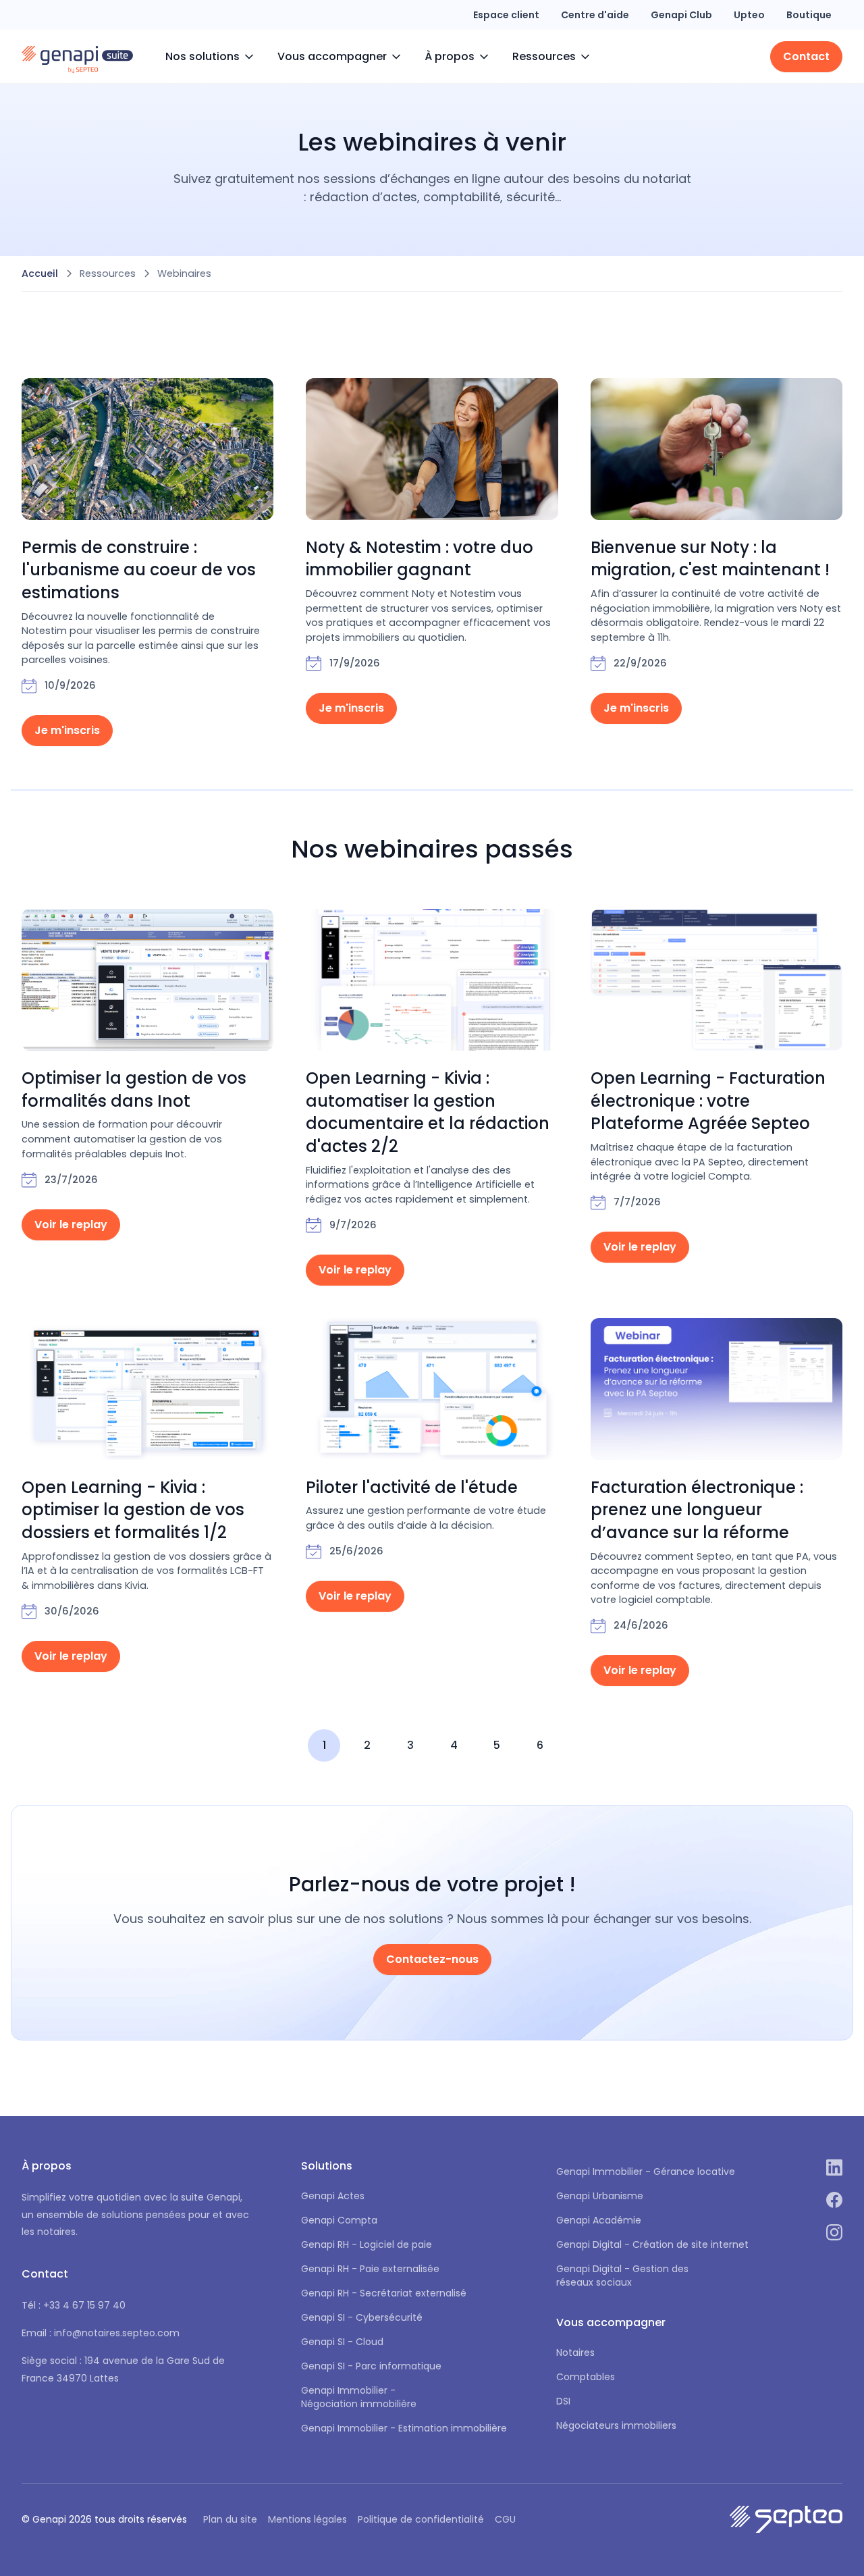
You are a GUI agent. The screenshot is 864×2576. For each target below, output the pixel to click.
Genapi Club (681, 15)
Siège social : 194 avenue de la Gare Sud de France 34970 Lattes (123, 2369)
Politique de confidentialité (421, 2519)
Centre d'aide (595, 15)
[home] (77, 57)
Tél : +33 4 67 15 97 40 (74, 2305)
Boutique (809, 15)
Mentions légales (307, 2519)
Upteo (749, 15)
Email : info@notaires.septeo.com (101, 2333)
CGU (505, 2519)
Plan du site (230, 2519)
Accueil (40, 273)
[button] (211, 57)
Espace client (506, 15)
